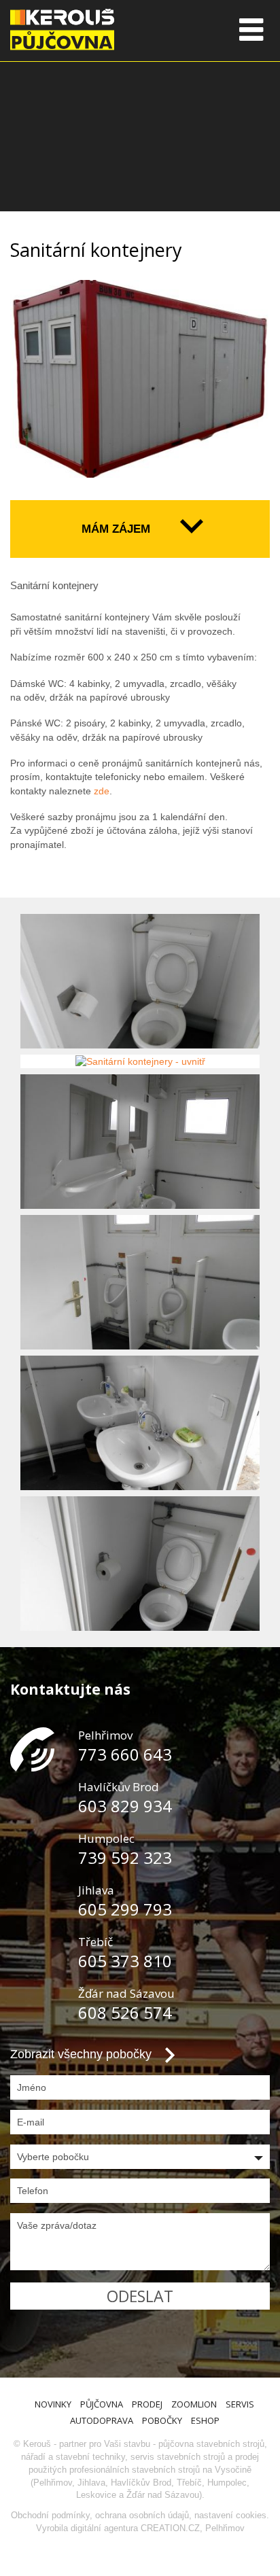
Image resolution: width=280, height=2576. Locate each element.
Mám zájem (116, 529)
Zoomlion (194, 2404)
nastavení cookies (230, 2515)
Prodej (147, 2404)
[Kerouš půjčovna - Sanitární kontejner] (140, 380)
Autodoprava (102, 2420)
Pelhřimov (225, 2528)
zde (102, 791)
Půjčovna (102, 2404)
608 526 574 (125, 2012)
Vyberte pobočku (53, 2157)
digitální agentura (104, 2528)
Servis (240, 2404)
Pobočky (162, 2420)
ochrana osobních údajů (142, 2515)
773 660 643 (125, 1754)
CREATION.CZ (170, 2528)
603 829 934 (125, 1806)
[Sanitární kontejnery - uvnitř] (140, 981)
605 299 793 (125, 1909)
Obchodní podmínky (50, 2515)
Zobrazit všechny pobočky (81, 2054)
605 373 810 (125, 1961)
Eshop (205, 2420)
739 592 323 (125, 1857)
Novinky (53, 2404)
